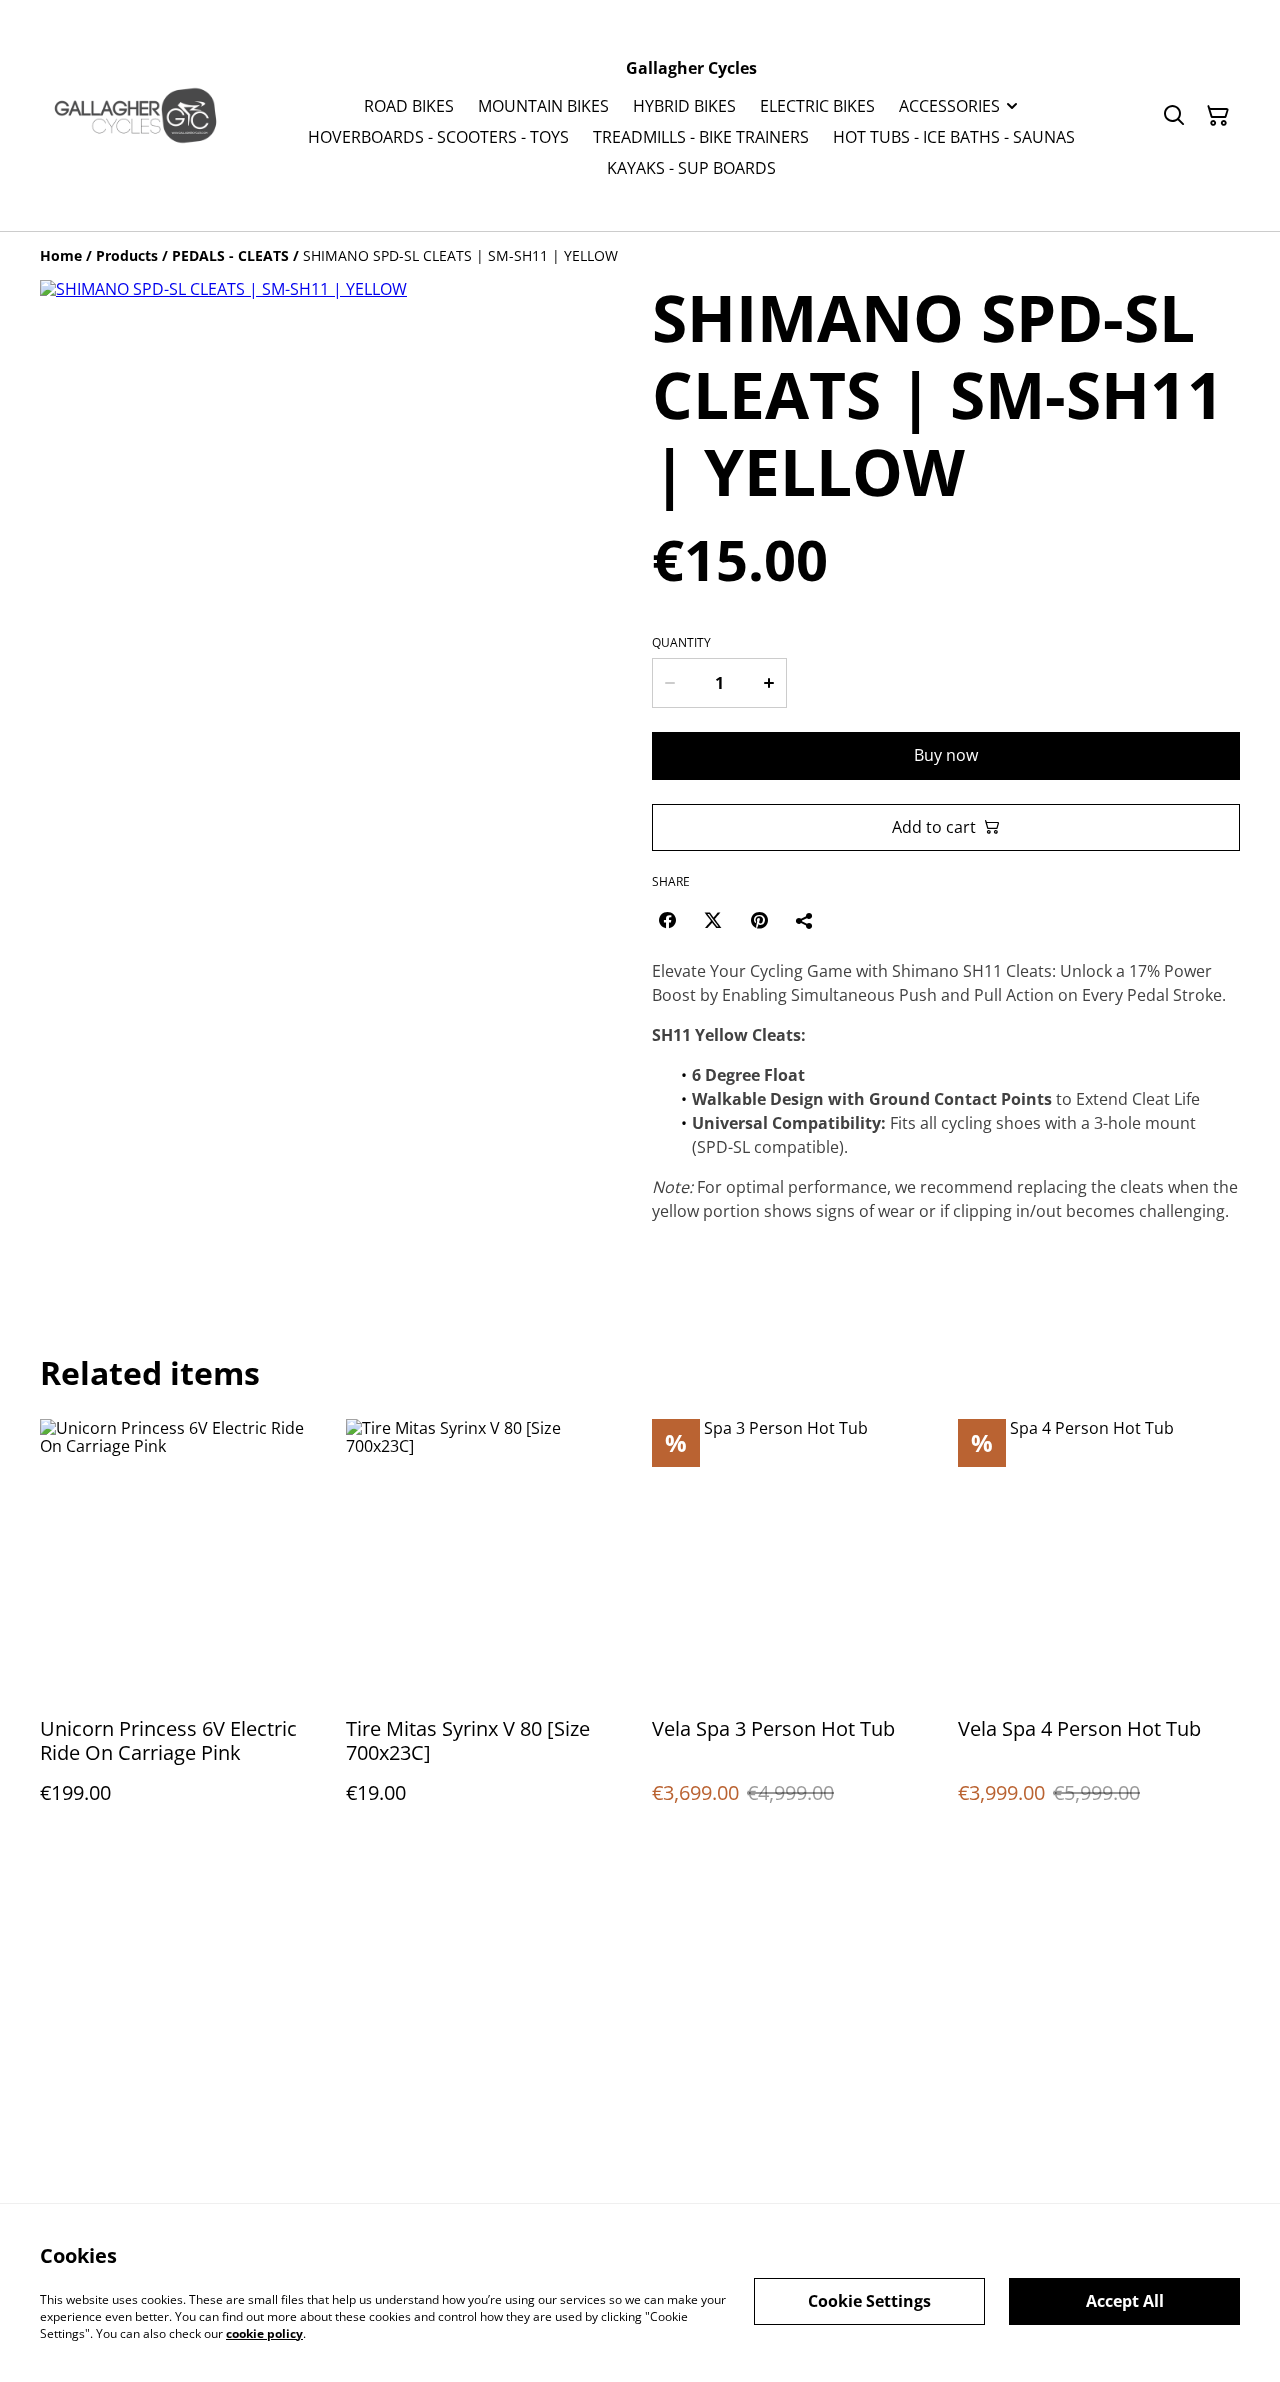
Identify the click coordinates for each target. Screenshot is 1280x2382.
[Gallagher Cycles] (135, 115)
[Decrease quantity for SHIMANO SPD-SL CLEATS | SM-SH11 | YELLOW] (669, 683)
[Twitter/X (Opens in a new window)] (713, 920)
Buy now (946, 755)
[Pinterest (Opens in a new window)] (759, 920)
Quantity (681, 643)
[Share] (805, 920)
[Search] (1174, 116)
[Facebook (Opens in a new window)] (667, 920)
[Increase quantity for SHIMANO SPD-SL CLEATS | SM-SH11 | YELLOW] (770, 683)
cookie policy (264, 2332)
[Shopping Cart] (1218, 116)
